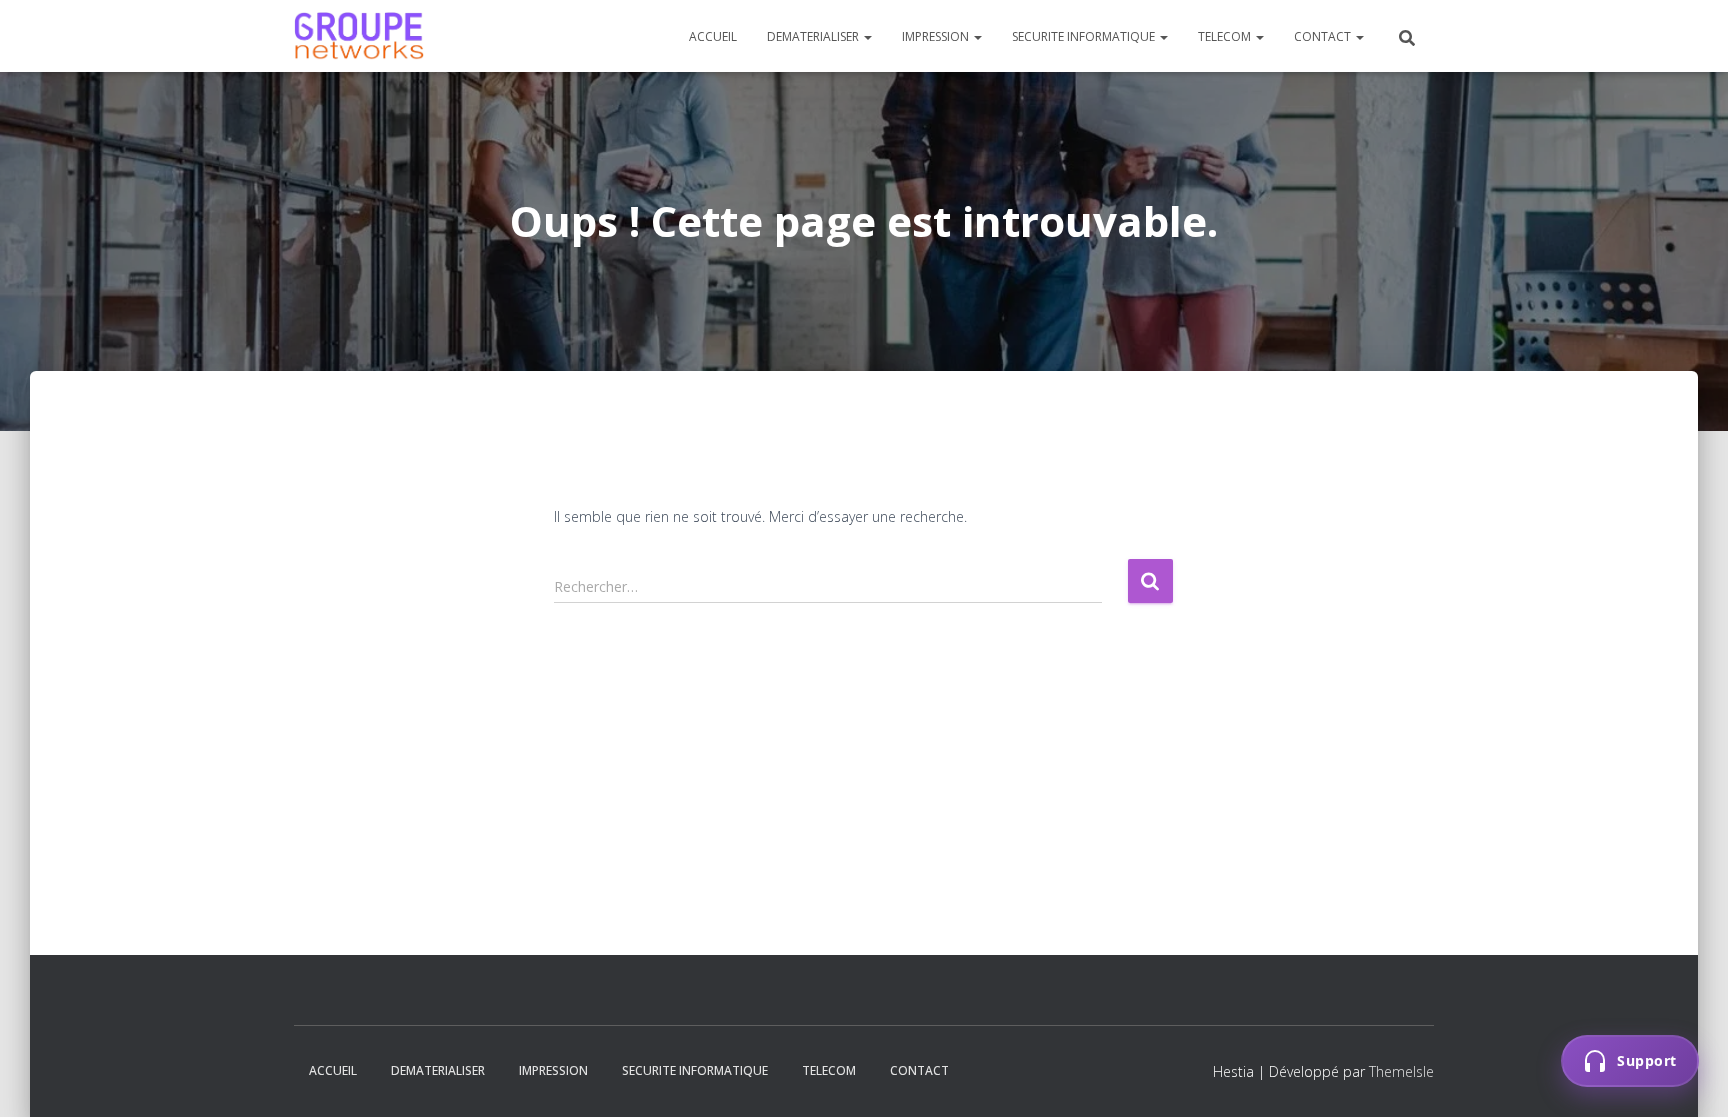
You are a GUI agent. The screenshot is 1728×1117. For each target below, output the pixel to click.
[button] (867, 36)
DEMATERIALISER (814, 36)
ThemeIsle (1401, 1071)
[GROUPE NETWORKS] (359, 36)
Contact (1324, 36)
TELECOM (1226, 36)
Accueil (713, 36)
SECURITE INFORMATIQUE (1085, 36)
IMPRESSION (937, 36)
